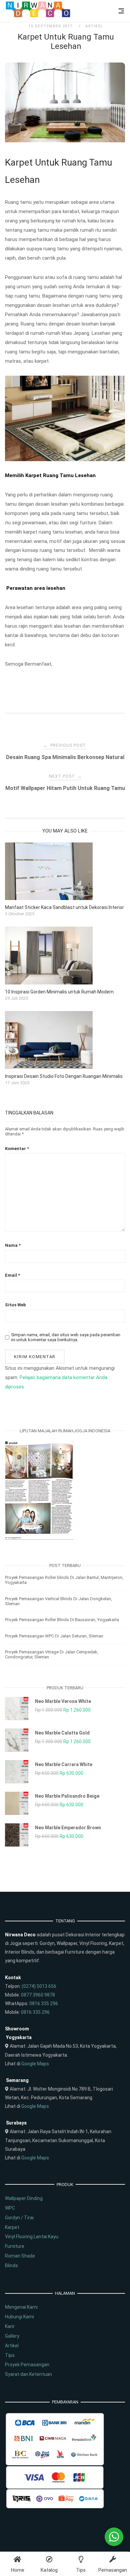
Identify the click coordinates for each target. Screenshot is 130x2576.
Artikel (94, 26)
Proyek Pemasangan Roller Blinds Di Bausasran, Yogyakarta (62, 1620)
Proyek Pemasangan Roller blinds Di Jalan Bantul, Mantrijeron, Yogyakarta (64, 1580)
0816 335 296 (44, 2003)
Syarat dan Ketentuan (28, 2374)
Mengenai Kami (21, 2307)
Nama (13, 1245)
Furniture (15, 2246)
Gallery (12, 2336)
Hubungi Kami (19, 2317)
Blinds (11, 2265)
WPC (10, 2208)
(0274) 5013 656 (39, 1986)
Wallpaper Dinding (24, 2198)
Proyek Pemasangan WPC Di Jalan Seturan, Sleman (54, 1636)
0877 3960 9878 (38, 1995)
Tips (10, 2355)
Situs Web (15, 1305)
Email (12, 1275)
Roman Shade (20, 2256)
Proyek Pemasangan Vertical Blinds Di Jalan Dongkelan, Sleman (58, 1601)
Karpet (12, 2227)
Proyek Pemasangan (27, 2365)
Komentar (17, 1149)
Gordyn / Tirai (19, 2218)
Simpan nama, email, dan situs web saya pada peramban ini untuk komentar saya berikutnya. (66, 1337)
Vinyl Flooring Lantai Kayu (32, 2237)
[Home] (38, 16)
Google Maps (35, 2064)
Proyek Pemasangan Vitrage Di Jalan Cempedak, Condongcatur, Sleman (52, 1654)
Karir (10, 2326)
